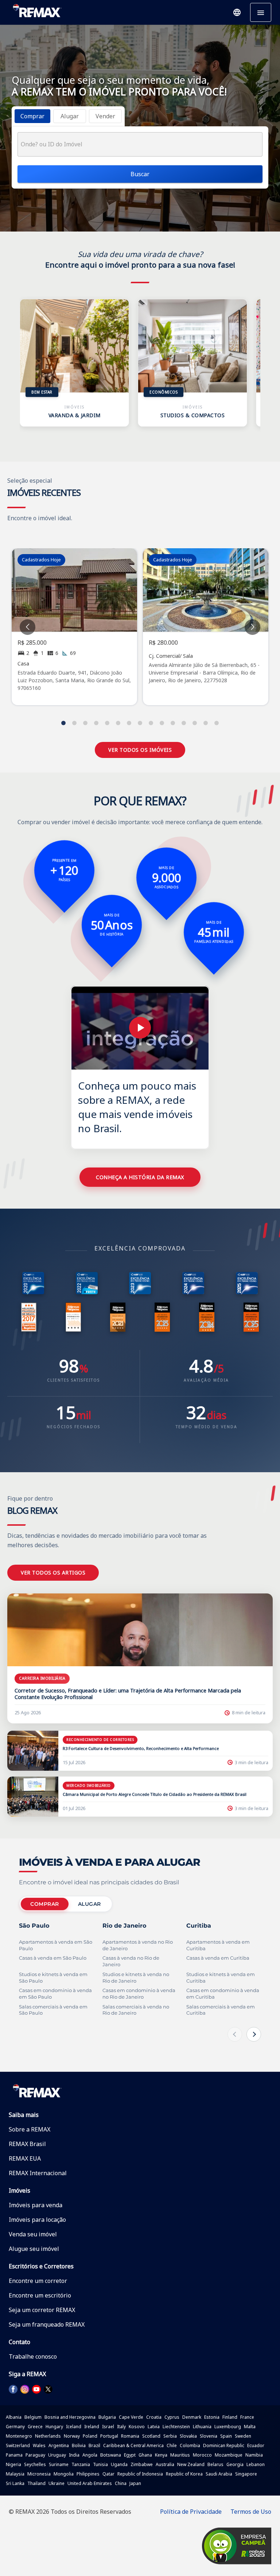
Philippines (88, 2474)
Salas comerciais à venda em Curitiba (221, 2010)
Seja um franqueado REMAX (47, 2324)
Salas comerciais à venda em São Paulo (53, 2010)
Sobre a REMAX (30, 2129)
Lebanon (256, 2464)
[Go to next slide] (252, 627)
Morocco (202, 2455)
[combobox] (140, 144)
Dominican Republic (224, 2445)
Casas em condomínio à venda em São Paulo (55, 1994)
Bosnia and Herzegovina (70, 2417)
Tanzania (81, 2464)
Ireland (92, 2427)
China (121, 2483)
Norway (72, 2436)
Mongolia (64, 2474)
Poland (90, 2436)
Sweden (243, 2436)
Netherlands (48, 2436)
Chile (172, 2445)
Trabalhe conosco (33, 2356)
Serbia (170, 2436)
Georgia (235, 2464)
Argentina (59, 2445)
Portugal (109, 2436)
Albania (14, 2417)
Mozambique (229, 2455)
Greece (35, 2427)
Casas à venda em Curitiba (218, 1958)
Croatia (154, 2417)
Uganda (119, 2464)
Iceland (74, 2427)
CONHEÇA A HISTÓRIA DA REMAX (140, 1177)
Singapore (246, 2474)
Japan (135, 2483)
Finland (230, 2417)
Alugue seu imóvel (34, 2249)
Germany (15, 2427)
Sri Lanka (15, 2483)
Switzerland (18, 2445)
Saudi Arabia (219, 2474)
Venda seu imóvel (33, 2234)
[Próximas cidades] (254, 2034)
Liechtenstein (176, 2427)
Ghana (145, 2455)
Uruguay (57, 2455)
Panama (14, 2455)
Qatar (108, 2474)
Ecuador (256, 2445)
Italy (121, 2427)
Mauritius (180, 2455)
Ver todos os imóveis (140, 750)
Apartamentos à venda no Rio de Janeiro (138, 1945)
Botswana (111, 2455)
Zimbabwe (142, 2464)
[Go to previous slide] (28, 627)
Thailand (36, 2483)
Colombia (190, 2445)
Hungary (54, 2427)
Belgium (33, 2417)
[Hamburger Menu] (261, 12)
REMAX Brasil (27, 2144)
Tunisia (100, 2464)
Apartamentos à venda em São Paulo (56, 1945)
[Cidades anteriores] (235, 2034)
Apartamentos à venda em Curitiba (218, 1945)
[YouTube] (36, 2389)
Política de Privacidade (191, 2512)
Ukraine (57, 2483)
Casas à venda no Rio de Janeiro (131, 1961)
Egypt (130, 2455)
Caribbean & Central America (133, 2445)
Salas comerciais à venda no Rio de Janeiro (136, 2010)
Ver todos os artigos (53, 1573)
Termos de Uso (251, 2512)
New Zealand (191, 2464)
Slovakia (188, 2436)
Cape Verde (131, 2417)
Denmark (192, 2417)
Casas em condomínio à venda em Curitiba (223, 1994)
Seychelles (35, 2464)
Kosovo (137, 2427)
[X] (48, 2389)
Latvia (154, 2427)
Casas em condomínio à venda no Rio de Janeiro (139, 1994)
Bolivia (79, 2445)
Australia (165, 2464)
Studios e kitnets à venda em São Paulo (53, 1978)
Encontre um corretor (38, 2281)
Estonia (212, 2417)
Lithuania (202, 2427)
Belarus (215, 2464)
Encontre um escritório (40, 2295)
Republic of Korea (184, 2474)
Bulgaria (107, 2417)
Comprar (45, 1904)
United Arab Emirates (90, 2483)
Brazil (94, 2445)
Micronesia (39, 2474)
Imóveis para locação (37, 2220)
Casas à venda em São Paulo (53, 1958)
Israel (108, 2427)
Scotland (151, 2436)
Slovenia (209, 2436)
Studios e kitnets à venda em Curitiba (221, 1978)
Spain (226, 2436)
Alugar (90, 1904)
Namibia (254, 2455)
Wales (39, 2445)
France (247, 2417)
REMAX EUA (25, 2158)
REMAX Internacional (38, 2173)
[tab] (32, 116)
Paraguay (35, 2455)
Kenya (161, 2455)
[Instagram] (25, 2389)
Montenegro (19, 2436)
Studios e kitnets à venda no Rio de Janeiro (136, 1978)
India (74, 2455)
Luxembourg (228, 2427)
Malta (250, 2427)
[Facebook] (13, 2389)
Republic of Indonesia (140, 2474)
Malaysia (15, 2474)
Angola (90, 2455)
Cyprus (172, 2417)
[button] (237, 12)
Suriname (59, 2464)
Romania (130, 2436)
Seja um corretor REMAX (42, 2310)
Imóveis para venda (36, 2205)
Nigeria (13, 2464)
